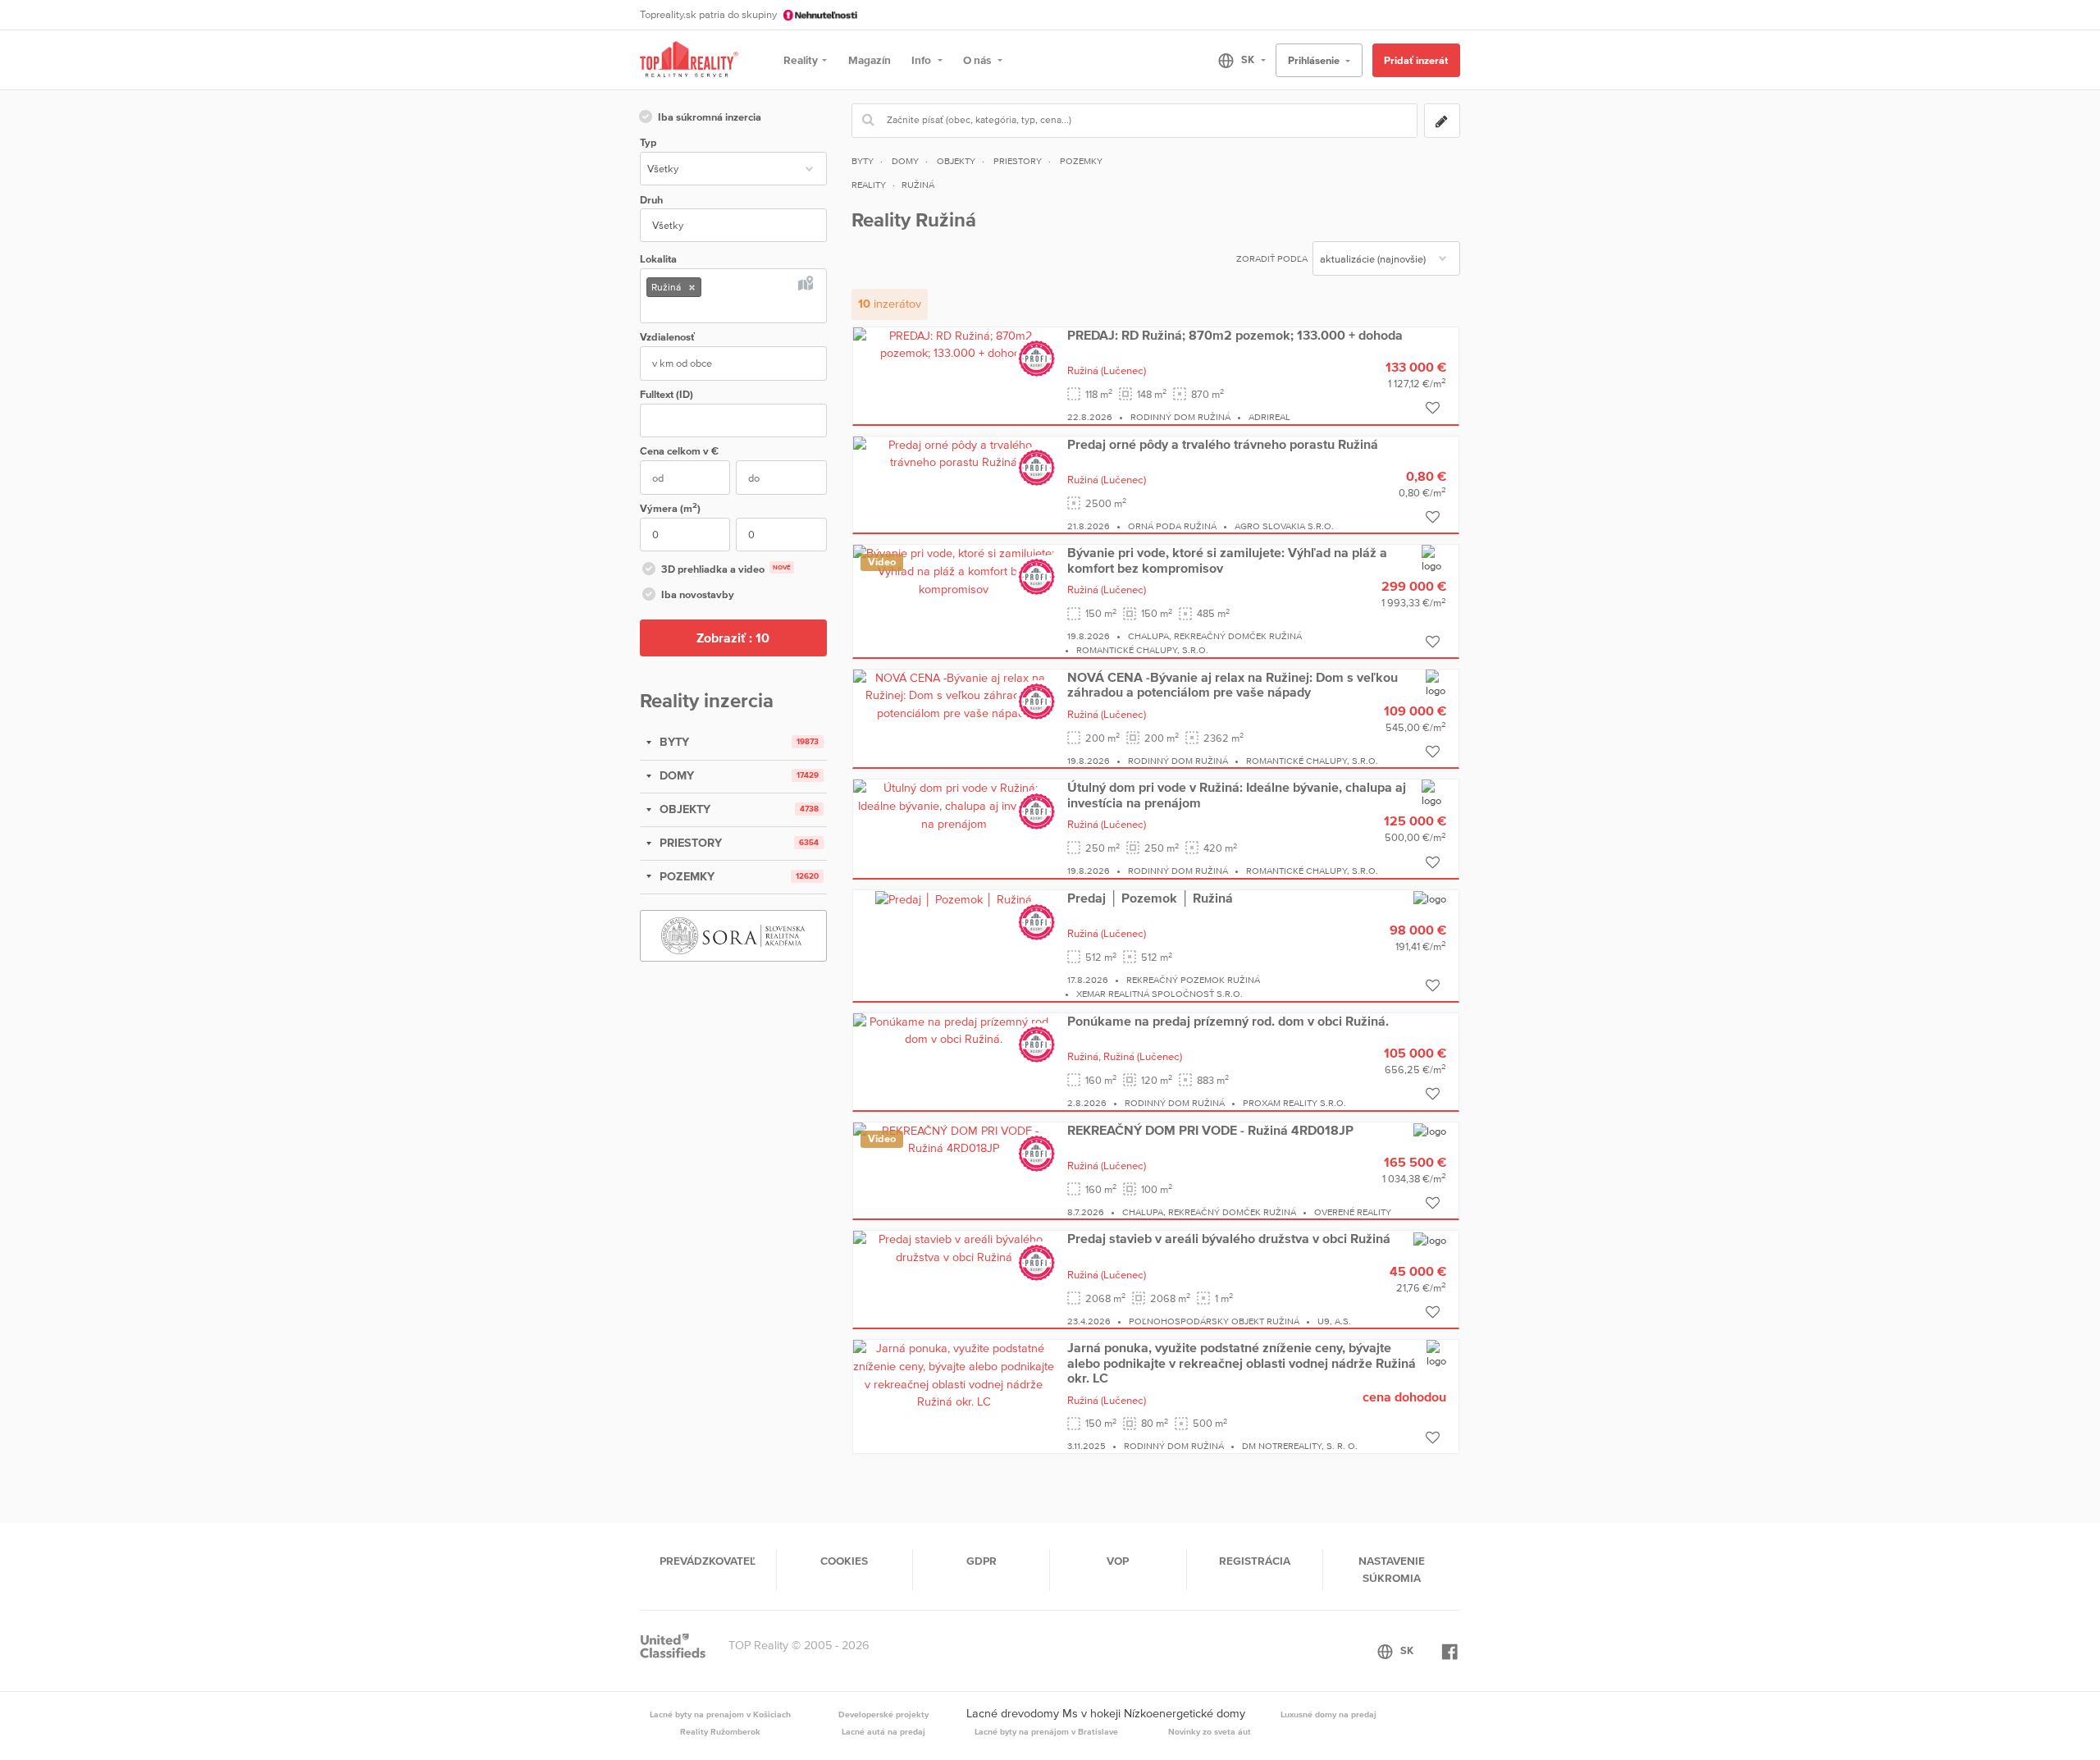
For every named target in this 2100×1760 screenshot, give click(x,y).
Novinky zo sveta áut (1210, 1731)
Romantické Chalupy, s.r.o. (1142, 650)
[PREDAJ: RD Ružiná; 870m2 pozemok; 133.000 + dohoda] (954, 344)
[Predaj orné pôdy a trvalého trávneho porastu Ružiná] (954, 453)
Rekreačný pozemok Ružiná (1193, 980)
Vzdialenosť (667, 337)
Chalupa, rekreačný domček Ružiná (1215, 636)
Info (922, 60)
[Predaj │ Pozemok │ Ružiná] (954, 898)
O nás (978, 60)
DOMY (675, 775)
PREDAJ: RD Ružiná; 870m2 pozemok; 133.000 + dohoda (1235, 335)
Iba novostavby (698, 594)
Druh (651, 200)
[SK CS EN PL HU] (1235, 60)
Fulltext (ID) (667, 394)
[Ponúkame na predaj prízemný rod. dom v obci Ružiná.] (954, 1030)
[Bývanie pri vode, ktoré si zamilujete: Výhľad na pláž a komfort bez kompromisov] (954, 570)
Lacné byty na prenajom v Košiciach (720, 1714)
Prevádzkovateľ (708, 1561)
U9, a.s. (1334, 1321)
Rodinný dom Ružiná (1180, 417)
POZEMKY (685, 876)
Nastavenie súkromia (1392, 1569)
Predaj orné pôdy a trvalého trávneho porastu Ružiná (1223, 444)
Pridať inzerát (1416, 60)
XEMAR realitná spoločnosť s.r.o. (1160, 994)
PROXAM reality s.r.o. (1294, 1103)
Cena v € (679, 451)
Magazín (870, 60)
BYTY (673, 742)
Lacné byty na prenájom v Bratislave (1046, 1731)
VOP (1118, 1561)
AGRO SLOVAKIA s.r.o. (1284, 526)
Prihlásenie (1315, 60)
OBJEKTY (683, 809)
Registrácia (1255, 1561)
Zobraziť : (733, 638)
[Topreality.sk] (689, 60)
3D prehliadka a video (726, 569)
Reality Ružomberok (720, 1731)
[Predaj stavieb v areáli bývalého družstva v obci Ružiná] (954, 1248)
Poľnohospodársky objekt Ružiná (1214, 1321)
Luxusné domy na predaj (1328, 1714)
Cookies (844, 1561)
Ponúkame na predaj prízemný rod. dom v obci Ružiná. (1228, 1021)
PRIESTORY (689, 843)
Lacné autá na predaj (883, 1731)
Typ (648, 142)
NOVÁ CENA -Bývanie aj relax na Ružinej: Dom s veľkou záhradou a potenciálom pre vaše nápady (1233, 684)
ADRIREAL (1269, 417)
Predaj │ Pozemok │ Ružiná (1150, 898)
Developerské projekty (883, 1714)
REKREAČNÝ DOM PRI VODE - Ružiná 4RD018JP (1210, 1130)
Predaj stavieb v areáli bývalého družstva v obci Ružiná (1229, 1238)
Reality (801, 60)
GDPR (982, 1561)
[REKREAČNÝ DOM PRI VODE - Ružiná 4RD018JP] (954, 1139)
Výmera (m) (670, 507)
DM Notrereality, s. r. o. (1300, 1446)
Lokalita (658, 259)
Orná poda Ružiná (1172, 526)
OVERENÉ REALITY (1353, 1212)
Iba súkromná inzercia (710, 117)
